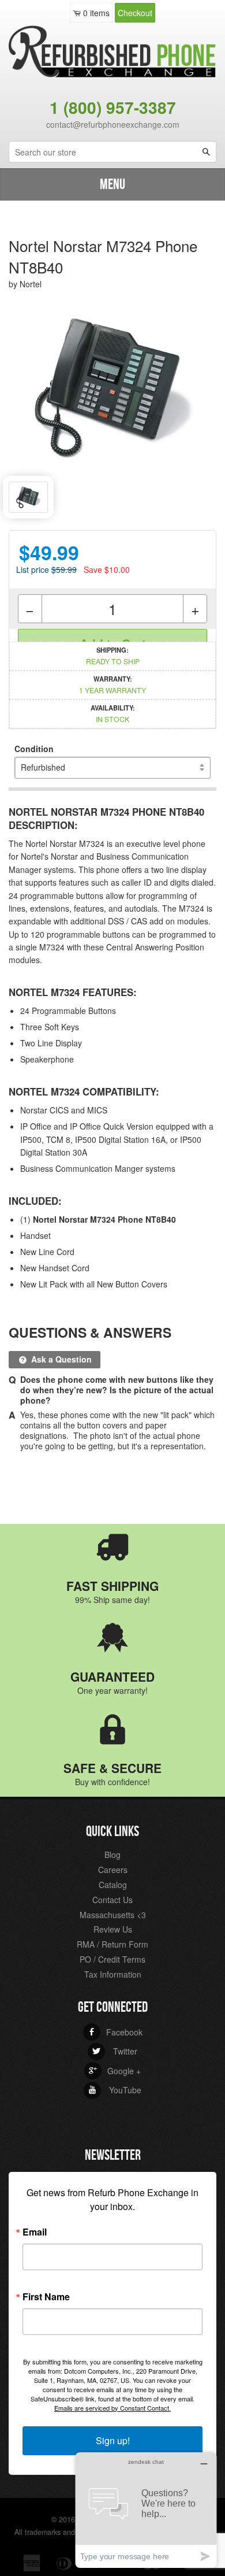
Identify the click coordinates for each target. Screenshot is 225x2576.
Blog (112, 1855)
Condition (34, 749)
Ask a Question (60, 1359)
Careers (113, 1870)
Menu (112, 185)
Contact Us (112, 1900)
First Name (46, 2297)
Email (35, 2232)
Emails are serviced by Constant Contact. (112, 2408)
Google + (115, 2071)
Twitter (115, 2051)
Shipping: (113, 656)
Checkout (135, 13)
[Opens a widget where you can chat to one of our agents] (146, 2510)
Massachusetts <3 (113, 1915)
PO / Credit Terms (112, 1959)
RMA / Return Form (112, 1944)
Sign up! (113, 2440)
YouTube (115, 2090)
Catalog (113, 1885)
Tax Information (113, 1974)
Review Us (113, 1929)
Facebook (115, 2032)
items (96, 13)
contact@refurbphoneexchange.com (113, 124)
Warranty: (112, 684)
